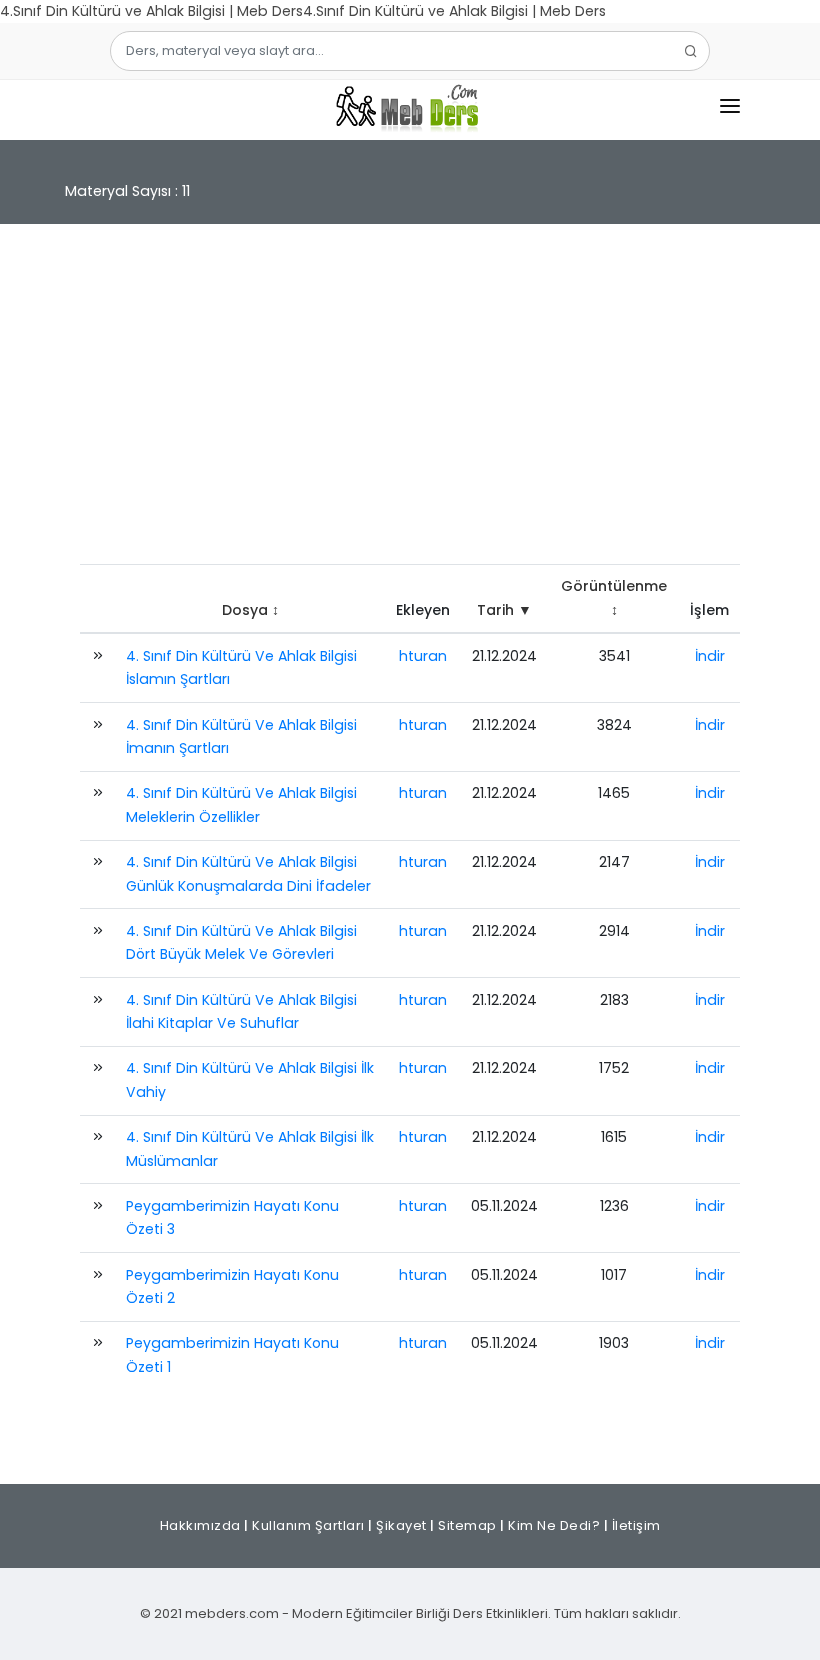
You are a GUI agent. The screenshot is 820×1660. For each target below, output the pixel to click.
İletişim (636, 1525)
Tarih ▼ (504, 610)
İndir (710, 656)
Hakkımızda (200, 1525)
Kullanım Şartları (308, 1525)
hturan (423, 656)
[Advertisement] (410, 404)
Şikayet (401, 1525)
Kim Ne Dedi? (554, 1525)
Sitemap (467, 1525)
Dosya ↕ (250, 610)
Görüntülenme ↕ (614, 597)
